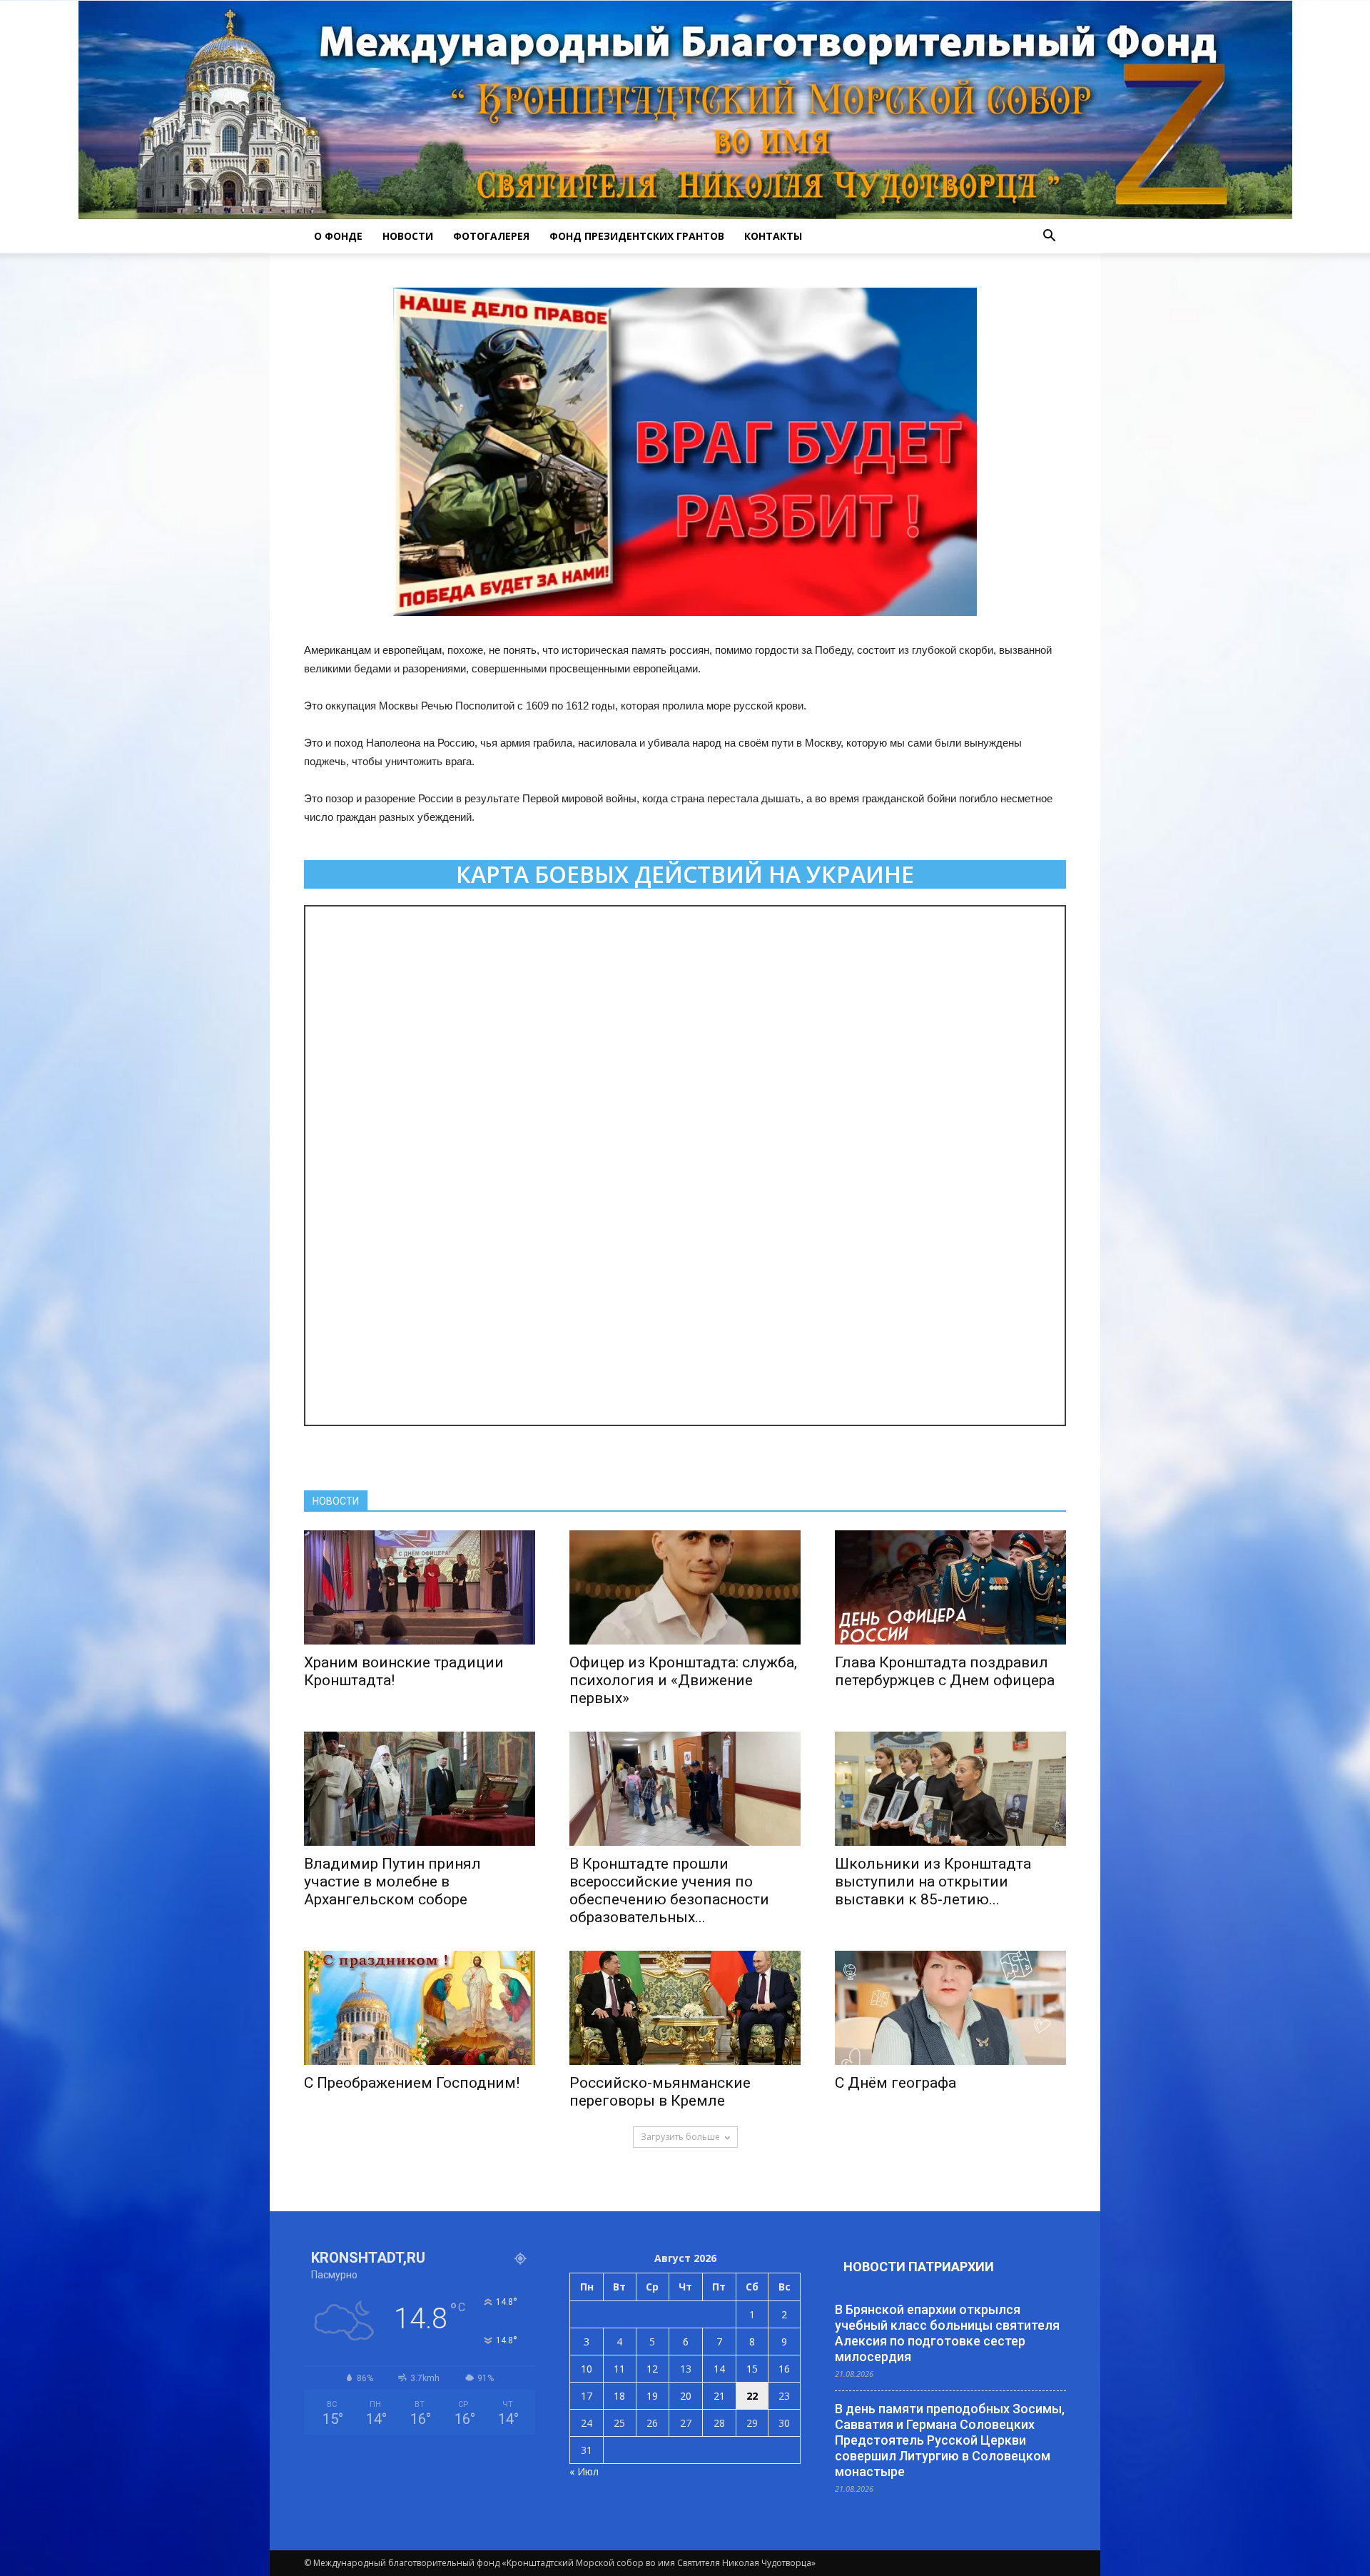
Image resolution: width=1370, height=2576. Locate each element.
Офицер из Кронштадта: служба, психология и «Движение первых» (683, 1680)
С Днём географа (895, 2083)
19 (652, 2396)
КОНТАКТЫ (773, 236)
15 (752, 2369)
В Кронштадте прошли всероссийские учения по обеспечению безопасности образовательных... (669, 1890)
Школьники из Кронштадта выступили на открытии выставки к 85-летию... (933, 1882)
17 (587, 2396)
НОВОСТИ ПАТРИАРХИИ (919, 2267)
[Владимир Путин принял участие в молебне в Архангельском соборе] (420, 1789)
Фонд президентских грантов (637, 236)
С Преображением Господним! (412, 2083)
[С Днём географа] (950, 2008)
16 (784, 2369)
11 (619, 2369)
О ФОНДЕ (338, 236)
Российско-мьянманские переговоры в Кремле (660, 2092)
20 (686, 2396)
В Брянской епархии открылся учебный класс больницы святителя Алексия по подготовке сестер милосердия (947, 2333)
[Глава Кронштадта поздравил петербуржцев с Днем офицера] (950, 1587)
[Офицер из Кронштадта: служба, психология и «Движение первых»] (685, 1587)
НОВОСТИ (408, 236)
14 (719, 2369)
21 (719, 2396)
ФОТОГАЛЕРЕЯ (491, 236)
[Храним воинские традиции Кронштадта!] (420, 1587)
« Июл (584, 2471)
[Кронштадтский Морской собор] (685, 110)
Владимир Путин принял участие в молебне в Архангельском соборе (392, 1882)
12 (652, 2369)
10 (587, 2369)
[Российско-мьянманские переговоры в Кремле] (685, 2008)
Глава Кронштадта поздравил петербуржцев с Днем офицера (945, 1671)
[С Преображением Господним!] (420, 2008)
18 (619, 2396)
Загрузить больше (680, 2137)
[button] (1049, 236)
